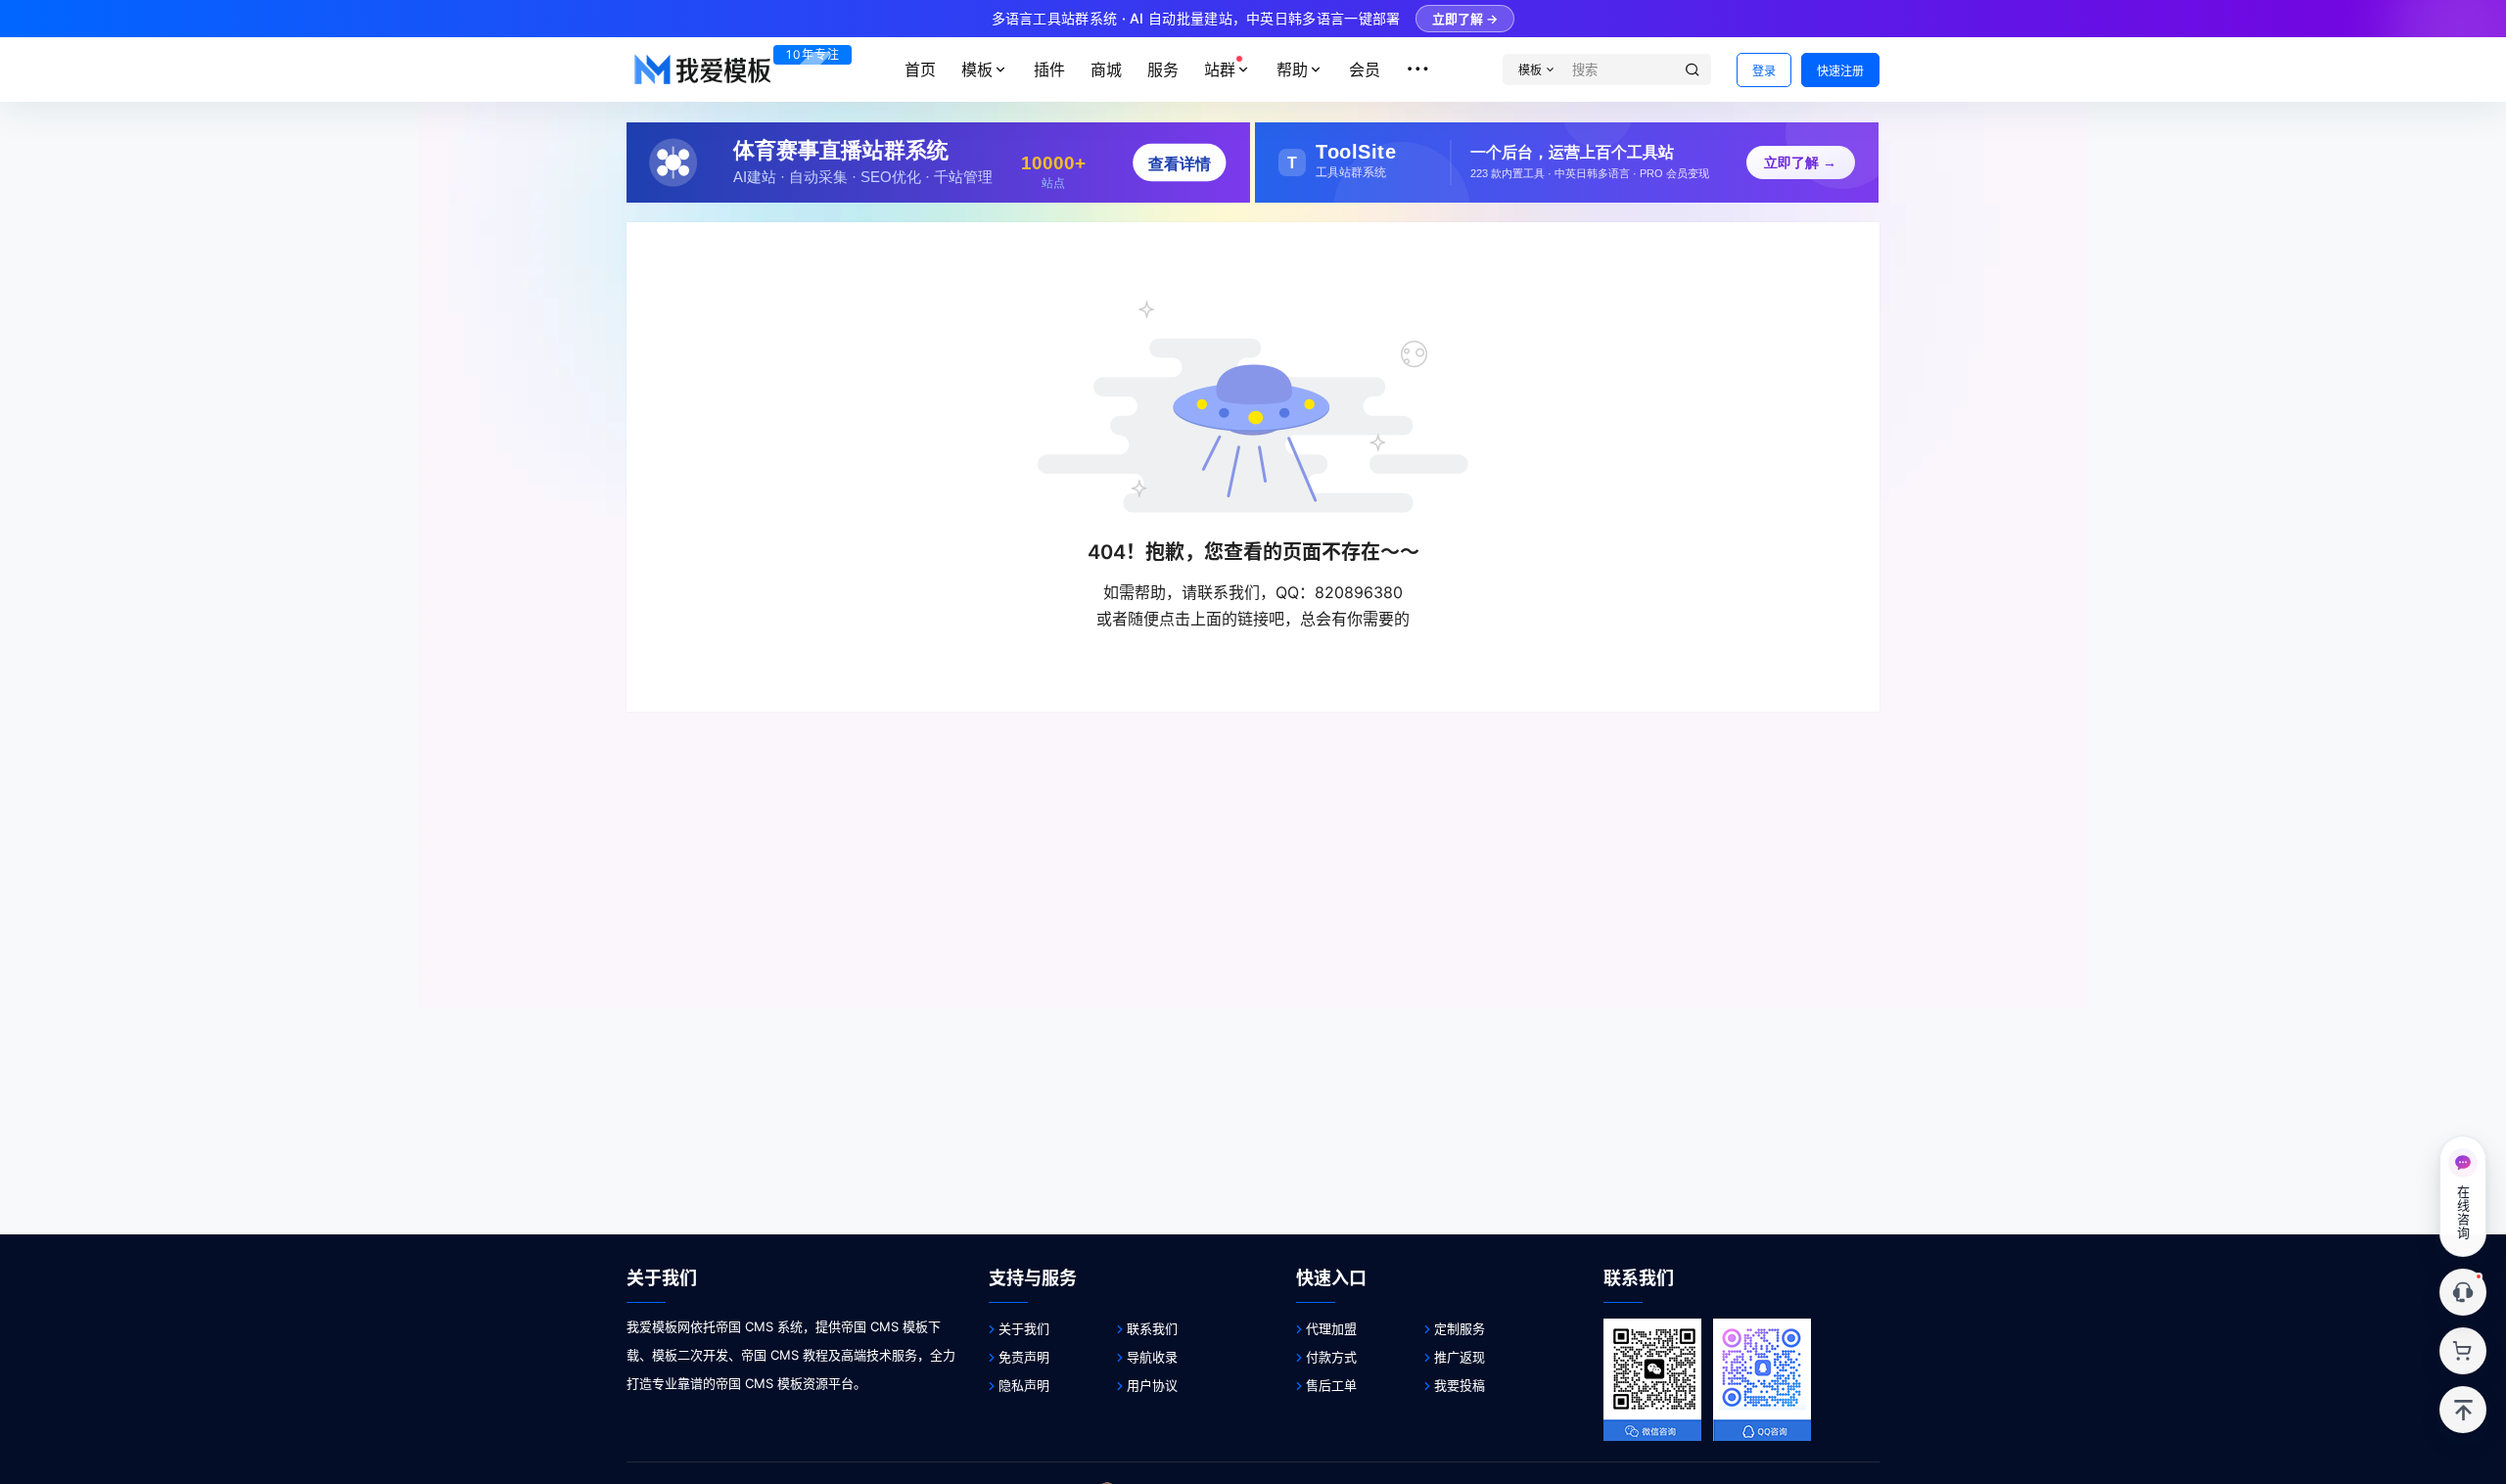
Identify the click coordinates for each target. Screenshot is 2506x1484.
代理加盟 (1331, 1328)
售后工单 (1331, 1385)
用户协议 (1152, 1385)
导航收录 (1152, 1357)
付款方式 (1331, 1357)
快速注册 (1840, 71)
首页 (920, 70)
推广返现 (1460, 1357)
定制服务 (1460, 1328)
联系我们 (1152, 1328)
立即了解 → (1465, 19)
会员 (1365, 70)
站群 (1220, 70)
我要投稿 (1460, 1385)
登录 (1764, 71)
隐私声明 (1024, 1385)
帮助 (1292, 70)
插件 (1049, 70)
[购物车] (2463, 1351)
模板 (977, 70)
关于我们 (1024, 1328)
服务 (1163, 70)
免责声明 (1024, 1357)
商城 (1106, 70)
